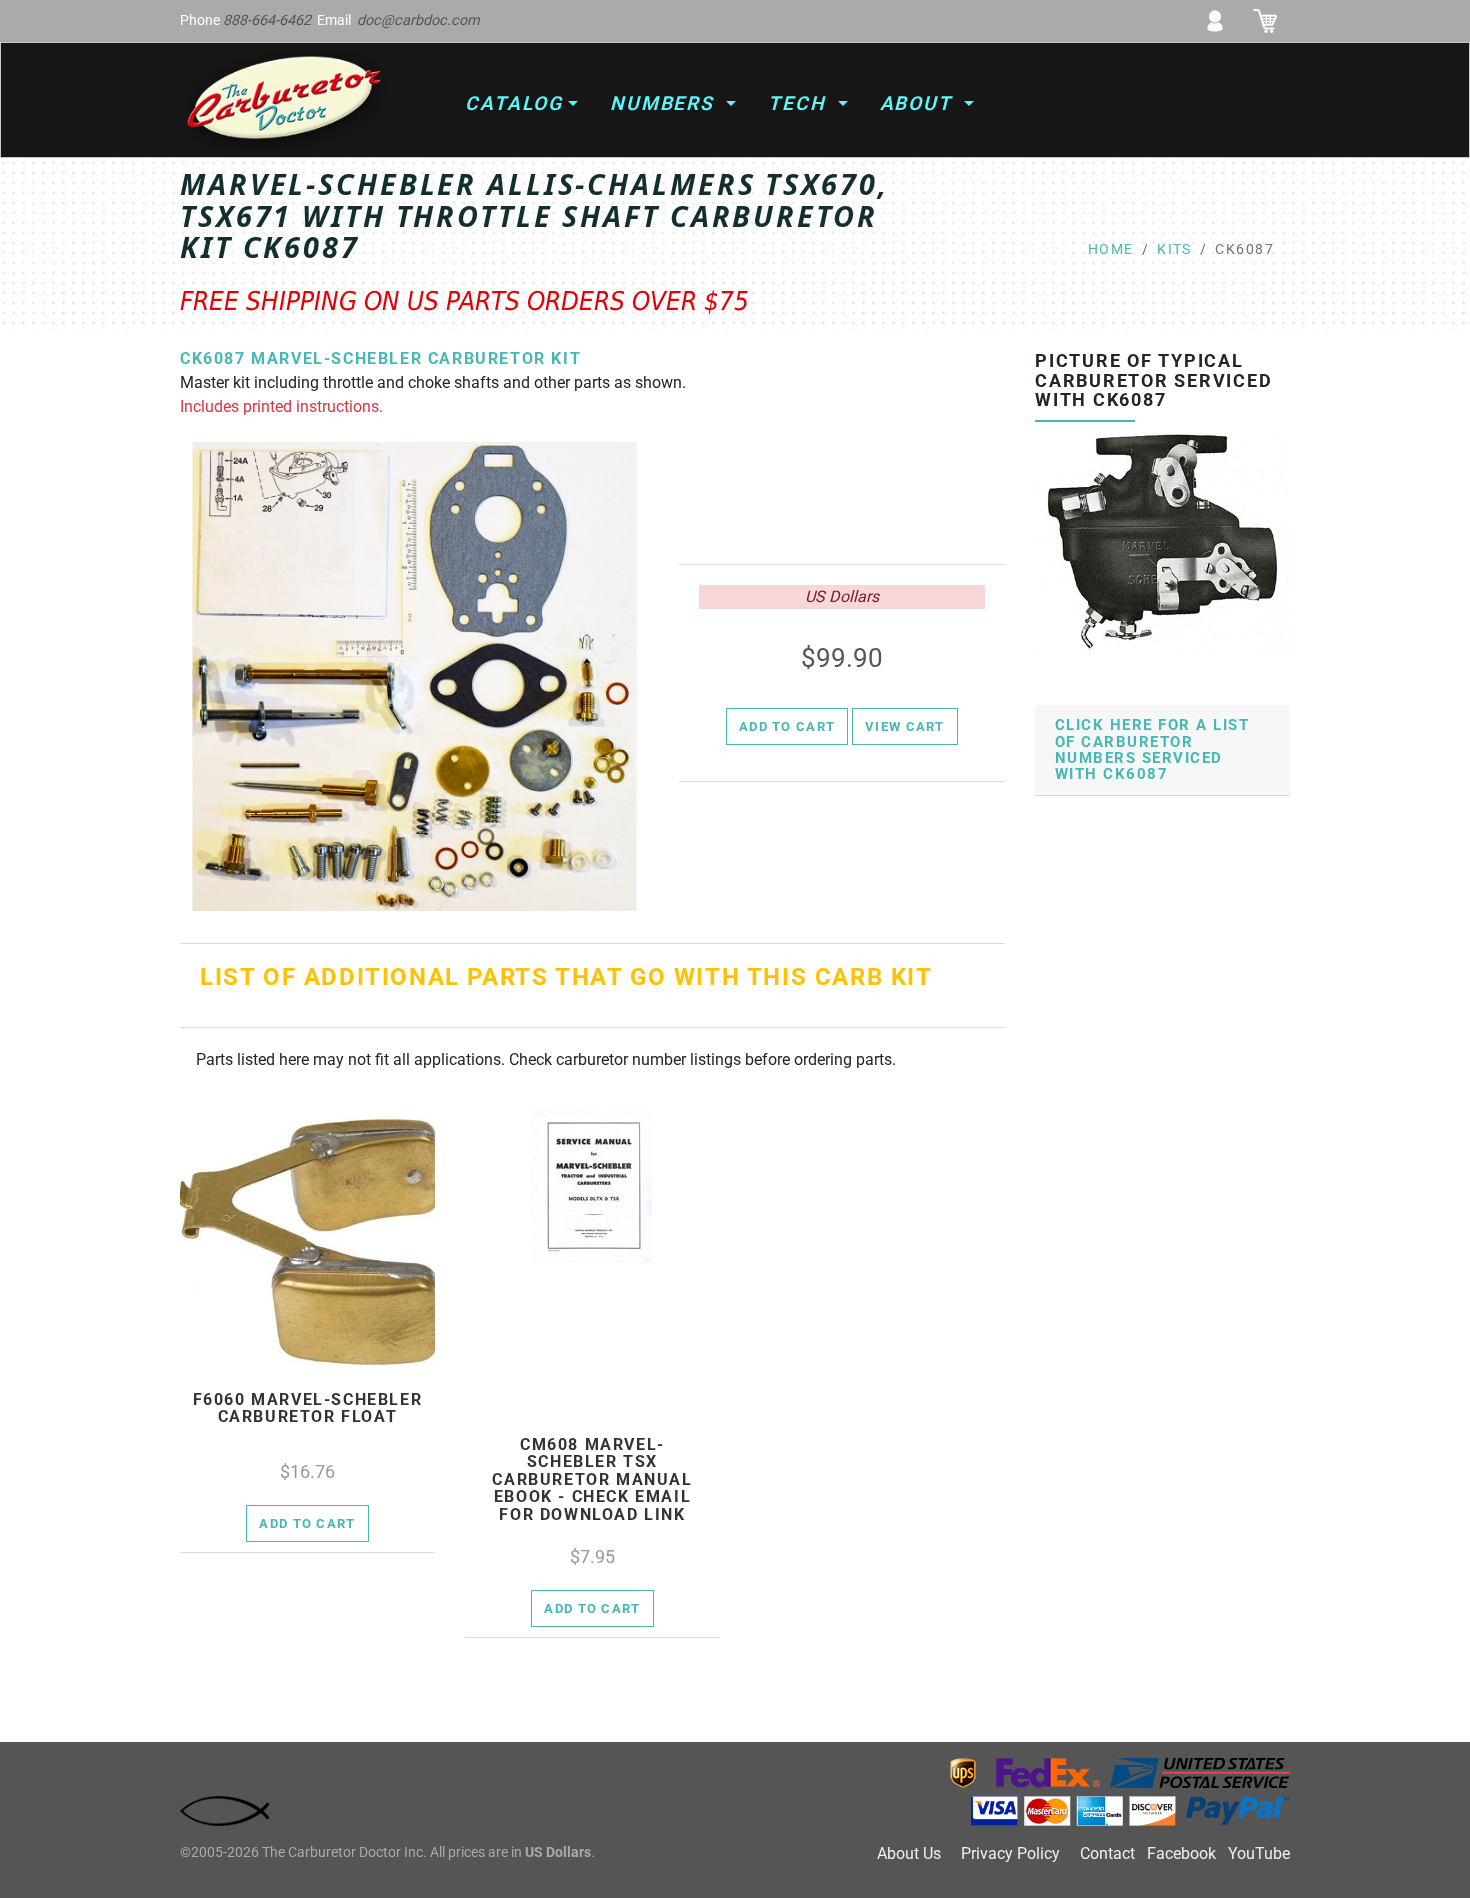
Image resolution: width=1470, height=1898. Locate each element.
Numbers (665, 103)
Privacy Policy (1010, 1853)
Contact (1107, 1853)
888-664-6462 (267, 20)
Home (1111, 249)
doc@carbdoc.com (418, 20)
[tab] (1162, 750)
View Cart (905, 726)
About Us (909, 1853)
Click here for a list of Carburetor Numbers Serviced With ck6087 (1152, 750)
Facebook (1181, 1853)
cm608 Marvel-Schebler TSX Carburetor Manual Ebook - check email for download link (592, 1480)
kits (1174, 249)
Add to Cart (787, 726)
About (920, 103)
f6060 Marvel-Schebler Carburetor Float (308, 1408)
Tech (800, 103)
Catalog (513, 103)
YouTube (1259, 1853)
